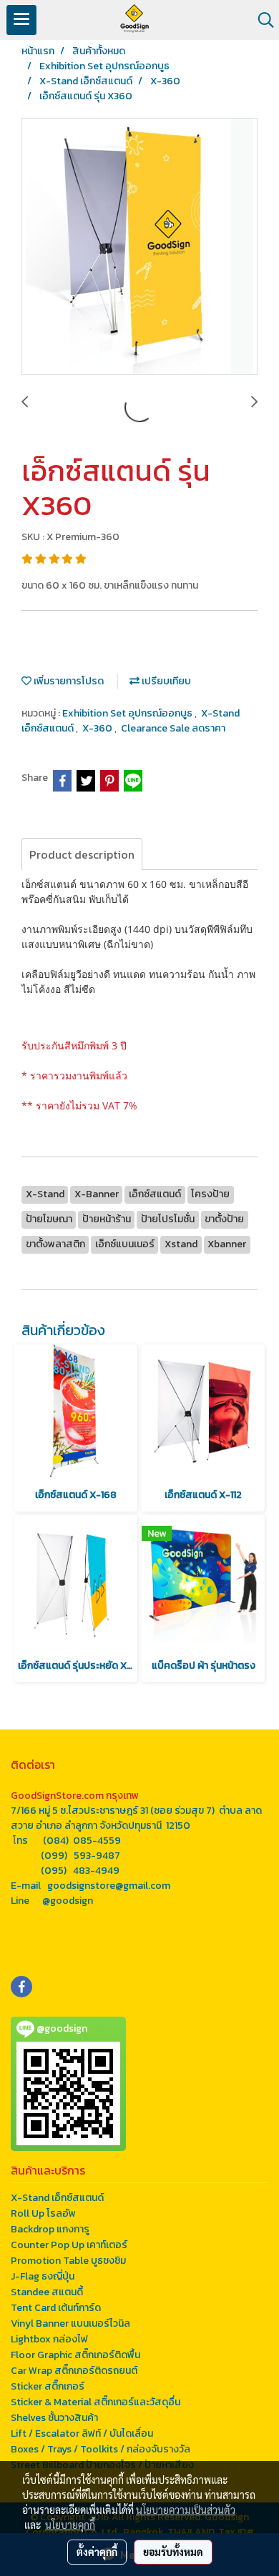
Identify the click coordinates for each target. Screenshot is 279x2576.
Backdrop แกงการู (50, 2229)
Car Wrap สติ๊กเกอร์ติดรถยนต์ (74, 2371)
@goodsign (68, 1901)
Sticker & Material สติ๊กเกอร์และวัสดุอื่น (96, 2402)
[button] (261, 20)
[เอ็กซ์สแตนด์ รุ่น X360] (139, 247)
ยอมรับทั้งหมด (173, 2552)
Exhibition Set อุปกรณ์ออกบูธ (128, 713)
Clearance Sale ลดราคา (173, 728)
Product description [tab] (82, 854)
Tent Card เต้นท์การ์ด (56, 2308)
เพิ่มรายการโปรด (68, 681)
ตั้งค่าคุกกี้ (97, 2552)
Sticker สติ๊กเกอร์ (48, 2386)
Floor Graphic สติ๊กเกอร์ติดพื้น (75, 2355)
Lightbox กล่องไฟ (49, 2339)
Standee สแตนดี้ (47, 2292)
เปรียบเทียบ (165, 681)
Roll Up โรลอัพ (43, 2213)
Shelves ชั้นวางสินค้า (54, 2418)
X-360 (98, 728)
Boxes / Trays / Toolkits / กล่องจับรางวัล (101, 2449)
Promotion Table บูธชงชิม (68, 2261)
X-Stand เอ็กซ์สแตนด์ (57, 2198)
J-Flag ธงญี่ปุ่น (43, 2276)
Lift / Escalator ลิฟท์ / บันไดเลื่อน (82, 2433)
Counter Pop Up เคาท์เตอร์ (69, 2245)
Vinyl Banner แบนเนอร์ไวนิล (70, 2323)
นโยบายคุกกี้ (70, 2525)
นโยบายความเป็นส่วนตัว (186, 2510)
